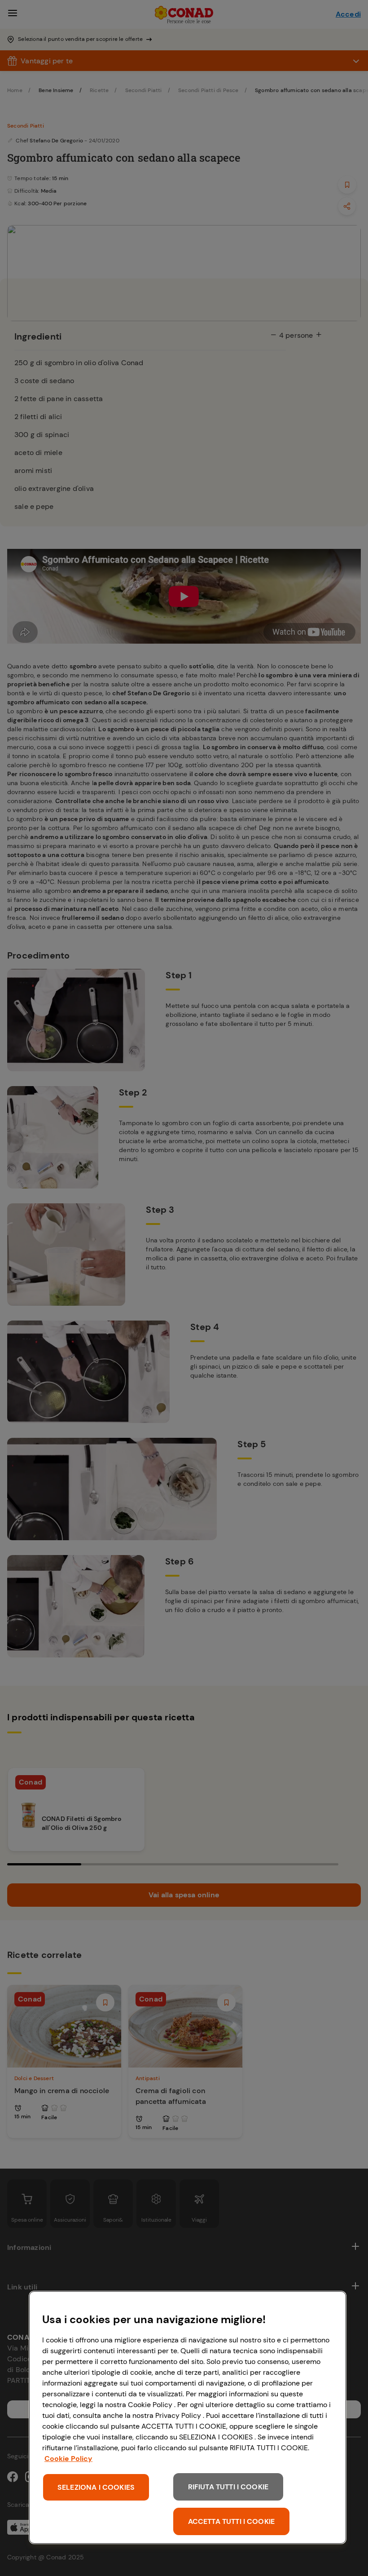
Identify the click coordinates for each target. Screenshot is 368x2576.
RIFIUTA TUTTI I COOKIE (228, 2487)
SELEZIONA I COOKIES (96, 2487)
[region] (188, 2417)
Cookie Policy (68, 2459)
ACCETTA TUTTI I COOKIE (232, 2521)
